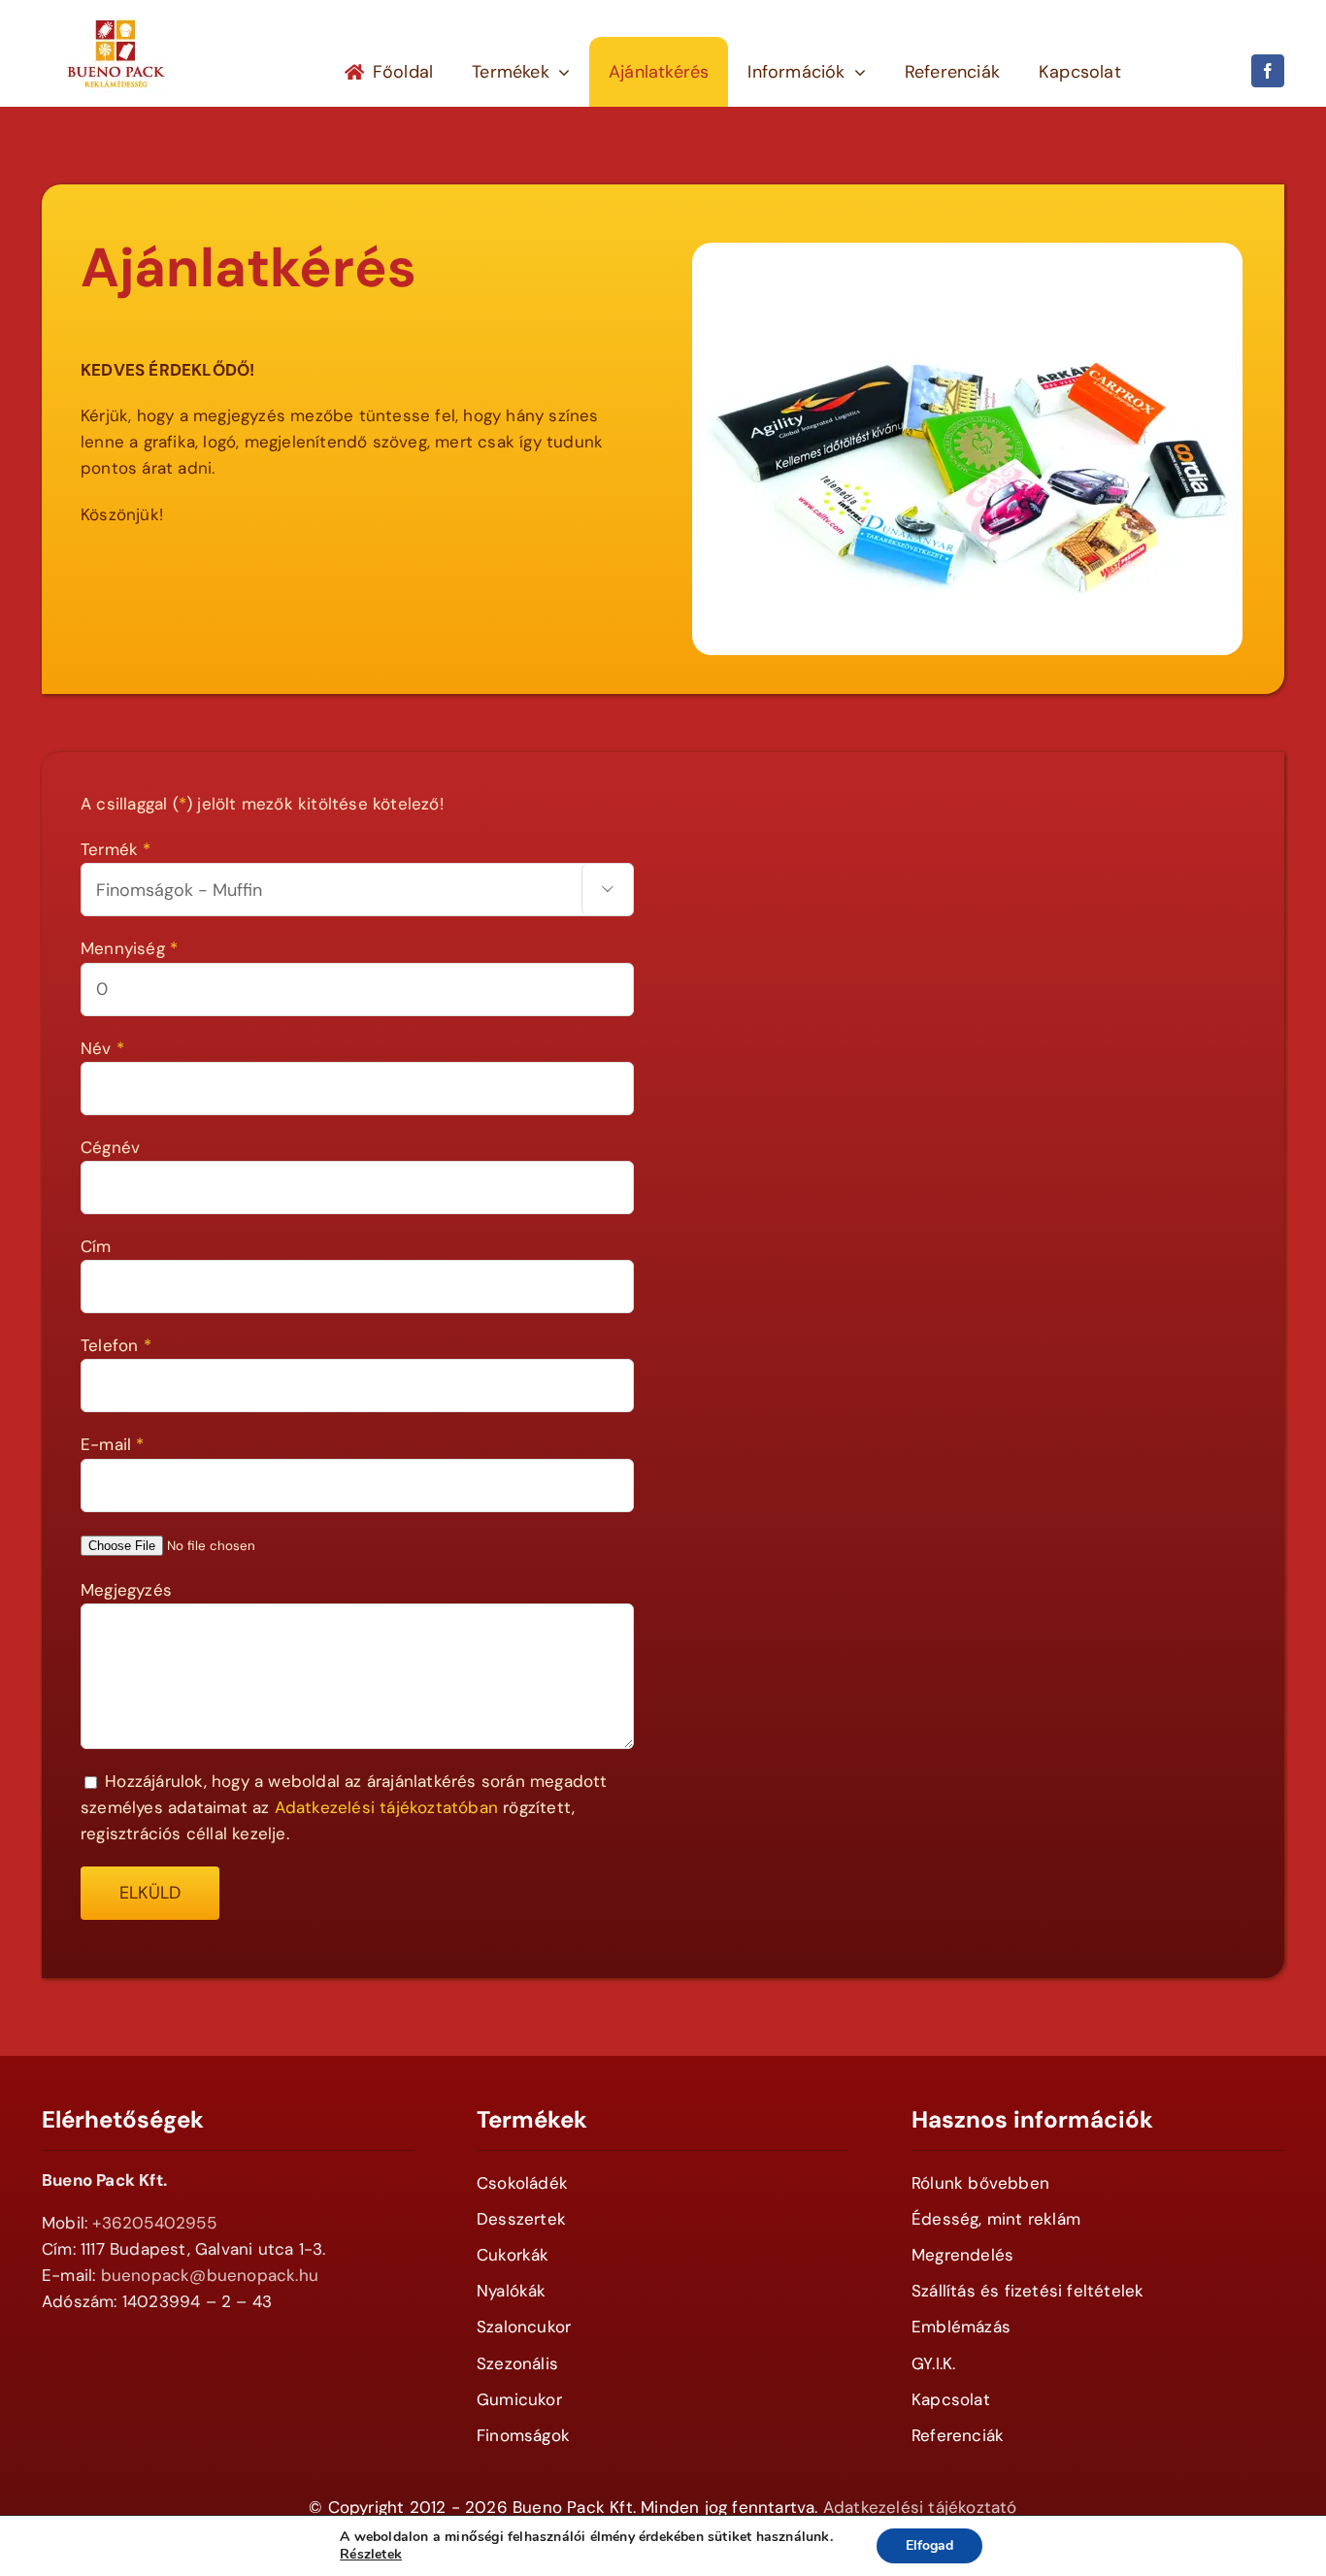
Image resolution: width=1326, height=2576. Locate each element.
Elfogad (929, 2545)
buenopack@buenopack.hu (210, 2275)
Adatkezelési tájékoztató (920, 2507)
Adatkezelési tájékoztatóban (386, 1807)
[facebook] (1268, 71)
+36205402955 (154, 2223)
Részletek (371, 2555)
